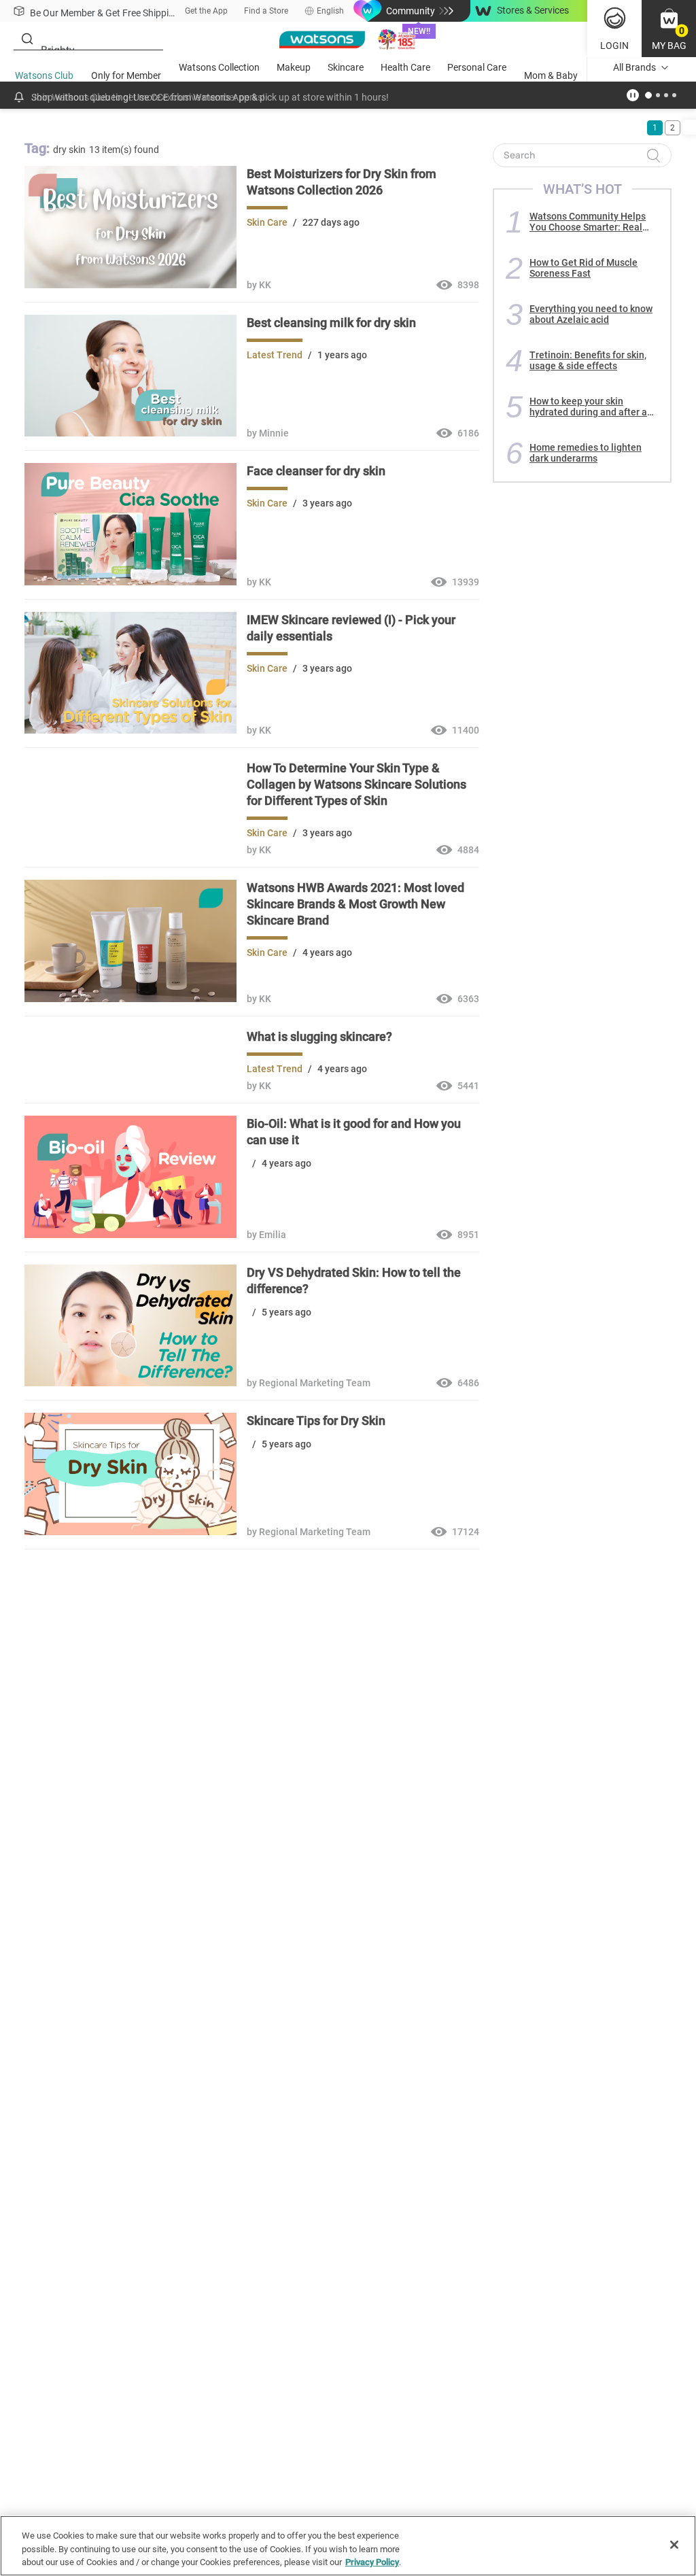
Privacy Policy (372, 2562)
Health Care (405, 67)
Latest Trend (275, 355)
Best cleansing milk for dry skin (331, 323)
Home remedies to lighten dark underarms (586, 453)
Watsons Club (44, 75)
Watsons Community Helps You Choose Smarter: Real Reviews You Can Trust (588, 222)
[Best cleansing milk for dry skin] (130, 433)
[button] (669, 29)
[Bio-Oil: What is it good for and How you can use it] (130, 1235)
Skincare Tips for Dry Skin (316, 1421)
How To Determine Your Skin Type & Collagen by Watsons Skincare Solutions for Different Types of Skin (356, 784)
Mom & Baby (551, 75)
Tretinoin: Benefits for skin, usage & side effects (588, 360)
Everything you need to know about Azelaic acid (591, 314)
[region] (348, 2546)
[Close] (674, 2545)
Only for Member (126, 75)
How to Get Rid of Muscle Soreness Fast (584, 268)
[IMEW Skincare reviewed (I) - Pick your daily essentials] (130, 730)
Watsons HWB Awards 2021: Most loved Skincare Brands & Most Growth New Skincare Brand (355, 904)
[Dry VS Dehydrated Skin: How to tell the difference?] (130, 1383)
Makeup (294, 67)
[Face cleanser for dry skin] (130, 582)
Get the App (206, 11)
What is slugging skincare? (319, 1036)
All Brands (634, 67)
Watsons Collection (219, 67)
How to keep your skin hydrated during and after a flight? (588, 407)
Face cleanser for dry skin (316, 471)
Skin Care (267, 222)
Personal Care (477, 67)
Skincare (346, 67)
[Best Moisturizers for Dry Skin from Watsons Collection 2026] (130, 285)
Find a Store (266, 11)
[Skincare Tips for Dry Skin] (130, 1532)
